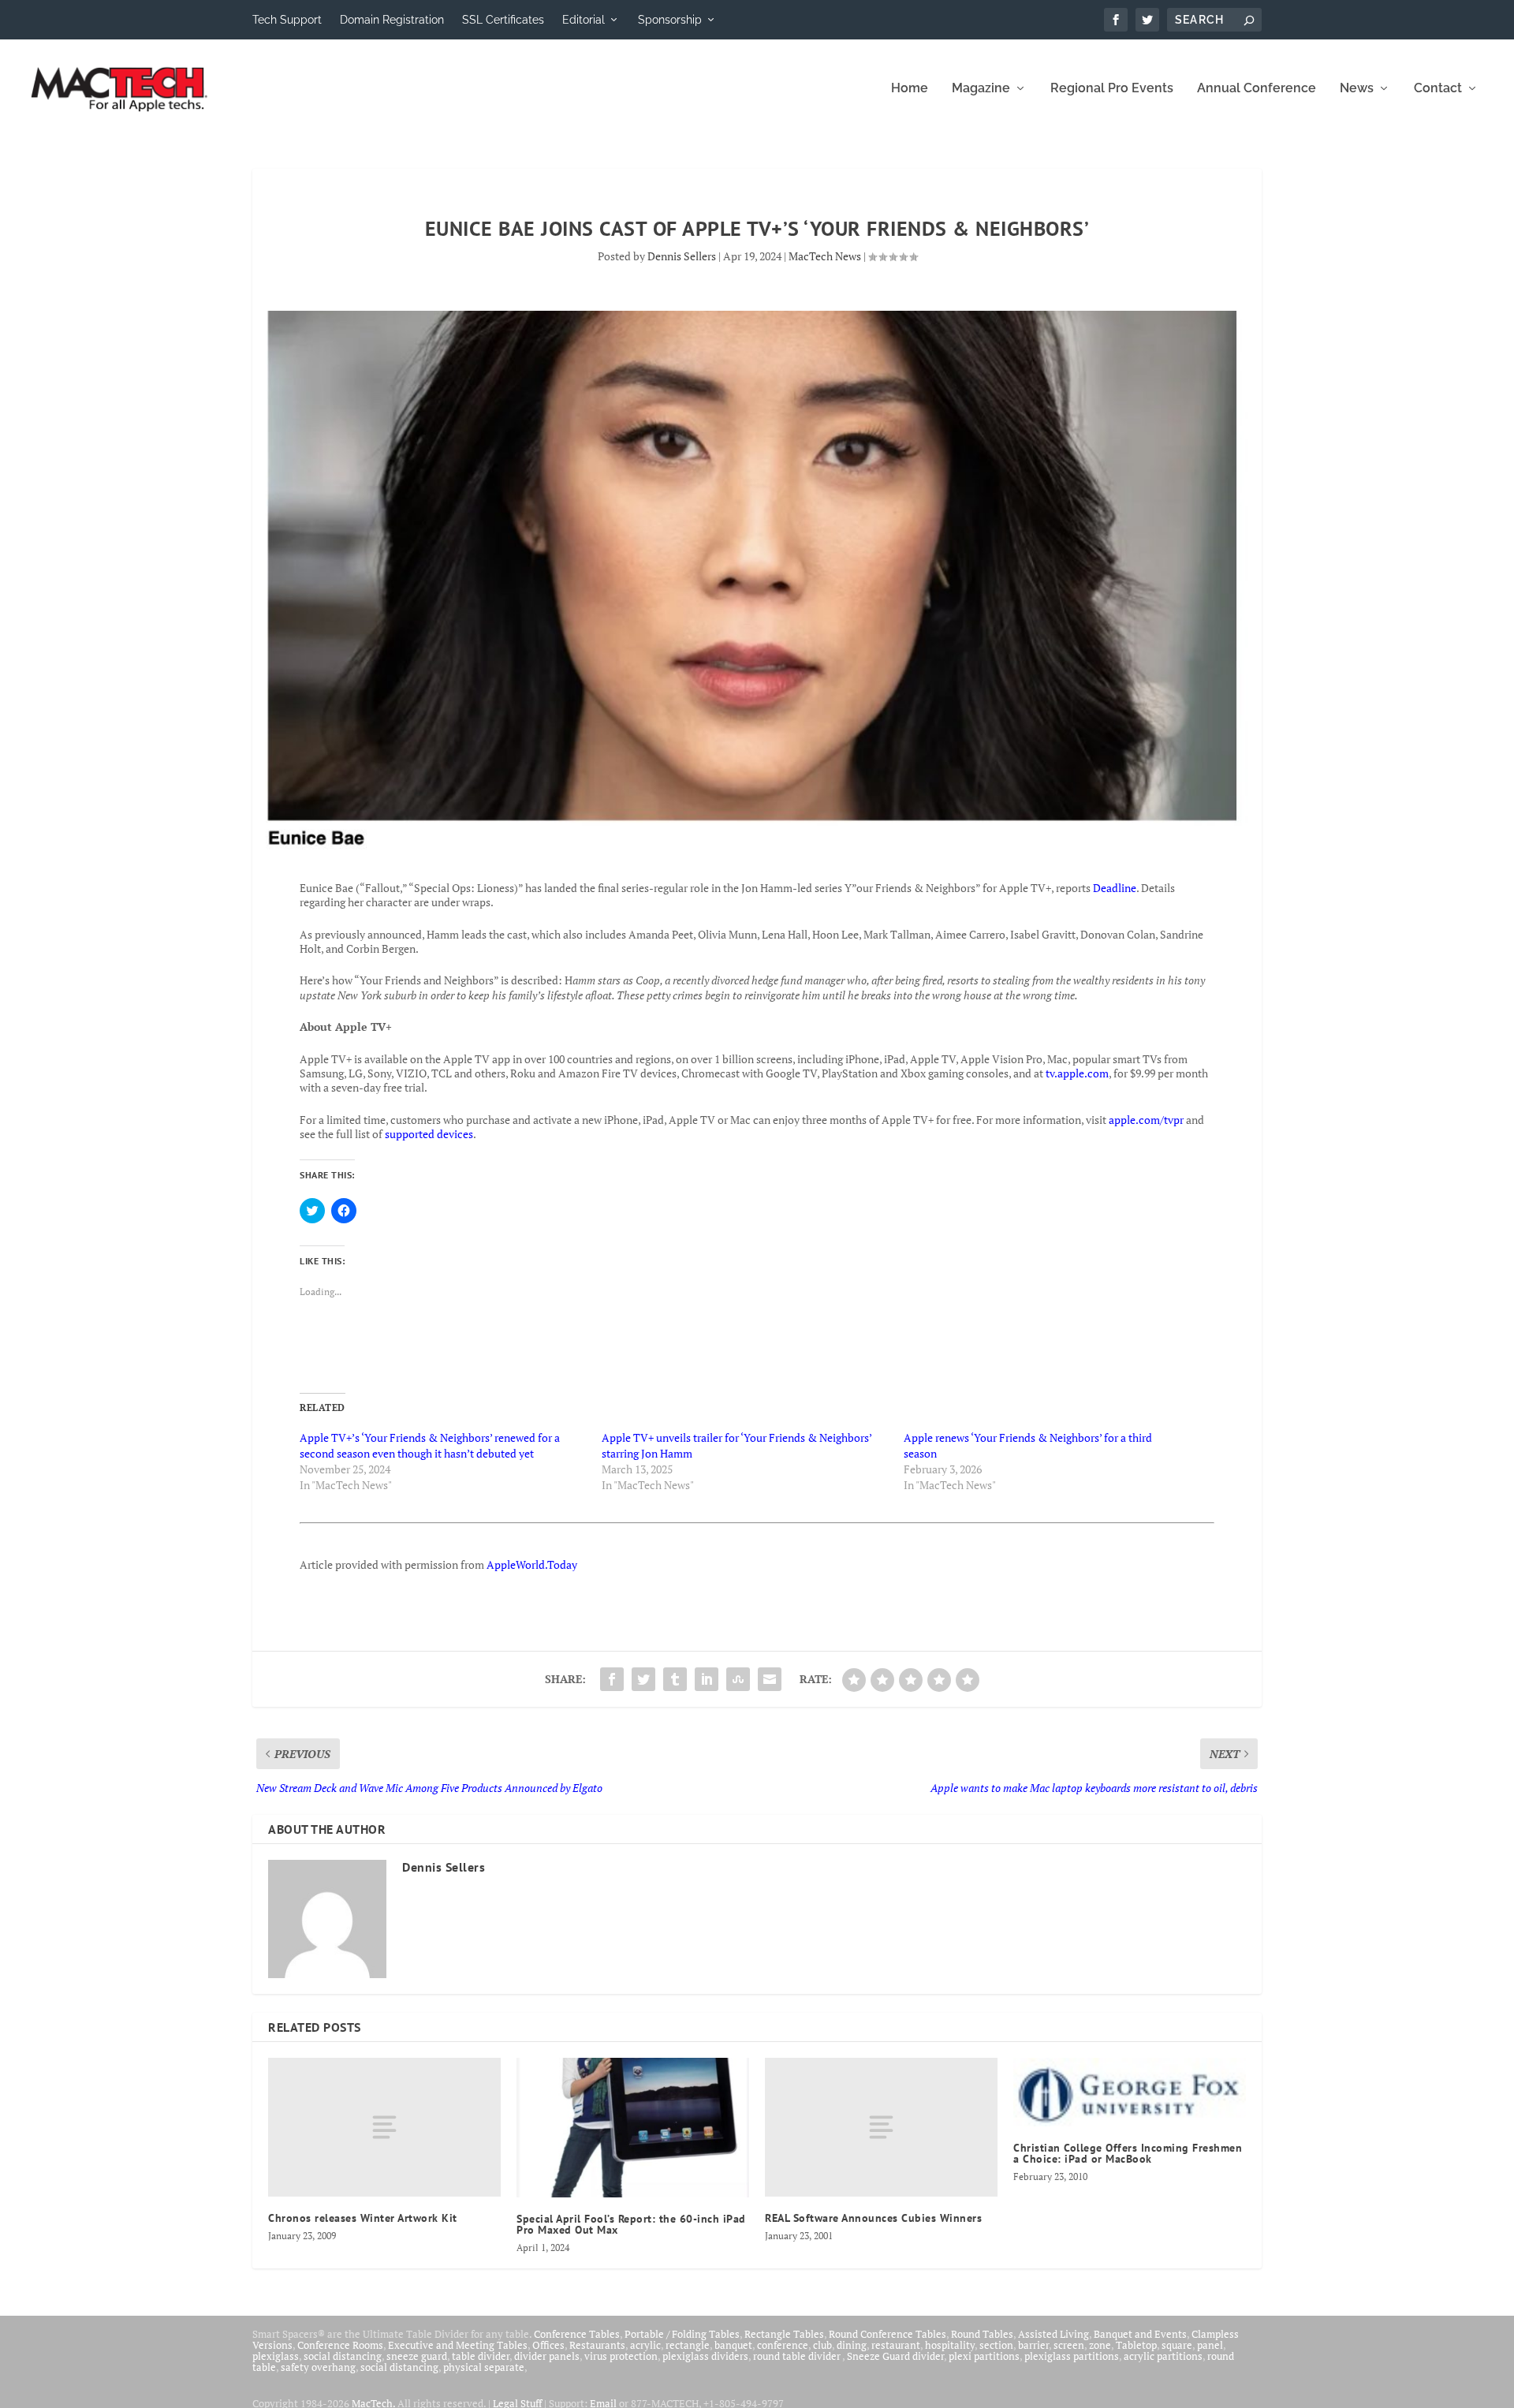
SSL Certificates (503, 20)
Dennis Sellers (682, 256)
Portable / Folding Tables (682, 2334)
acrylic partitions (1163, 2356)
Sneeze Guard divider (895, 2356)
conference (783, 2345)
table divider (481, 2356)
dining (852, 2345)
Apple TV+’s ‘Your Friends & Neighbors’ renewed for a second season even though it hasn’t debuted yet (430, 1445)
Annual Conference (1257, 89)
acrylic (645, 2345)
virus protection (621, 2356)
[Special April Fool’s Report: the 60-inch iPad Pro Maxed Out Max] (633, 2128)
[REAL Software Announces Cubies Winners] (881, 2128)
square (1177, 2345)
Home (910, 89)
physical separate (484, 2367)
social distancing (343, 2356)
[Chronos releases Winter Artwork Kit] (384, 2128)
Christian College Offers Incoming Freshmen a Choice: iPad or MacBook (1128, 2153)
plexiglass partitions (1072, 2356)
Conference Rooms (340, 2345)
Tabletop (1136, 2345)
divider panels (547, 2356)
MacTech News (825, 256)
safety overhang (318, 2367)
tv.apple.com (1077, 1073)
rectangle (688, 2345)
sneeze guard (417, 2356)
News (1357, 89)
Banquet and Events (1140, 2334)
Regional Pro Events (1112, 89)
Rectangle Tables (784, 2334)
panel (1210, 2345)
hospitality (950, 2345)
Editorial (584, 20)
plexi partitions (984, 2356)
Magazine (981, 89)
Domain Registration (392, 20)
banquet (733, 2345)
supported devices (428, 1134)
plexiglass (276, 2356)
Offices (548, 2345)
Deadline (1115, 888)
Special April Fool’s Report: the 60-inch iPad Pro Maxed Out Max (631, 2224)
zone (1100, 2345)
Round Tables (982, 2334)
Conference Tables (577, 2334)
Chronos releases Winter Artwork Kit (363, 2218)
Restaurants (597, 2345)
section (996, 2345)
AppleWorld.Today (532, 1564)
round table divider (798, 2356)
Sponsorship (670, 20)
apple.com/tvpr (1146, 1120)
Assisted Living (1053, 2334)
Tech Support (287, 20)
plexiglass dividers (705, 2356)
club (822, 2345)
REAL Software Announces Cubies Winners (873, 2218)
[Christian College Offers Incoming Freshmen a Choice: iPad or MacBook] (1130, 2092)
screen (1069, 2345)
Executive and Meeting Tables (458, 2345)
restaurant (896, 2345)
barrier (1033, 2345)
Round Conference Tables (888, 2334)
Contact (1438, 89)
